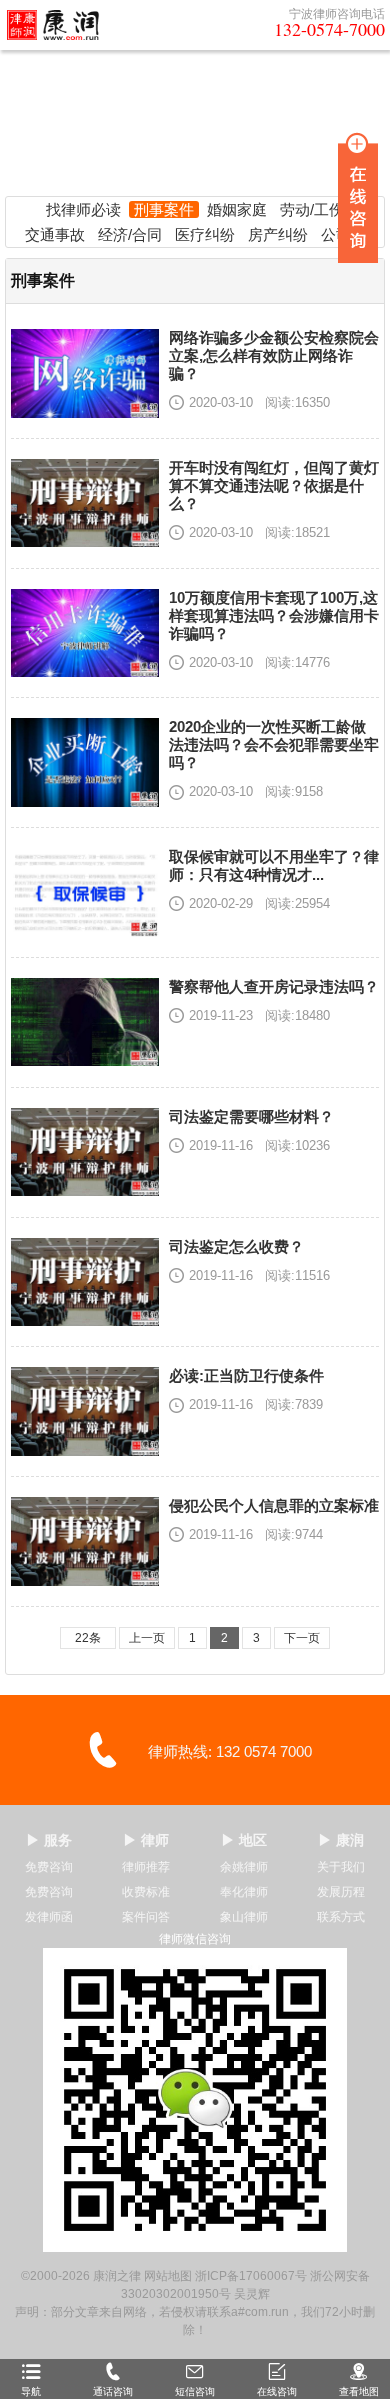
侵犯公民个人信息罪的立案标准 (274, 1505)
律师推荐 (146, 1867)
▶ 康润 (341, 1840)
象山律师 (244, 1917)
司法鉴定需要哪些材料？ (251, 1116)
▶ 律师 (146, 1840)
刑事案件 (164, 209)
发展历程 (341, 1892)
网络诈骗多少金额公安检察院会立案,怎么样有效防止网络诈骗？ (274, 355)
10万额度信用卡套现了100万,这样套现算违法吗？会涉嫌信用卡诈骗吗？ (274, 615)
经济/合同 (130, 234)
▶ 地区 (244, 1840)
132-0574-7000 (329, 29)
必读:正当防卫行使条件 (246, 1375)
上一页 (147, 1638)
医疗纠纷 (205, 234)
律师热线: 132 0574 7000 (230, 1751)
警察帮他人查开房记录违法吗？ (274, 986)
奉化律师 (244, 1892)
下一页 (302, 1638)
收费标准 (146, 1892)
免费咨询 (49, 1867)
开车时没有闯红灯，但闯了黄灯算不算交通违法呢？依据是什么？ (274, 485)
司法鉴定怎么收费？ (236, 1246)
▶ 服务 (49, 1840)
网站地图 (168, 2276)
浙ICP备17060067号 (251, 2276)
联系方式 (341, 1917)
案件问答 (146, 1917)
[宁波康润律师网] (58, 25)
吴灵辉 (252, 2294)
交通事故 (55, 234)
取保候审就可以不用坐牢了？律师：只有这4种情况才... (274, 865)
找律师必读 (83, 209)
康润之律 (117, 2276)
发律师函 (49, 1917)
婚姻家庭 (237, 209)
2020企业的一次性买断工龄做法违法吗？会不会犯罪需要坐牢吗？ (274, 744)
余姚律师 (244, 1867)
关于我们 (341, 1867)
